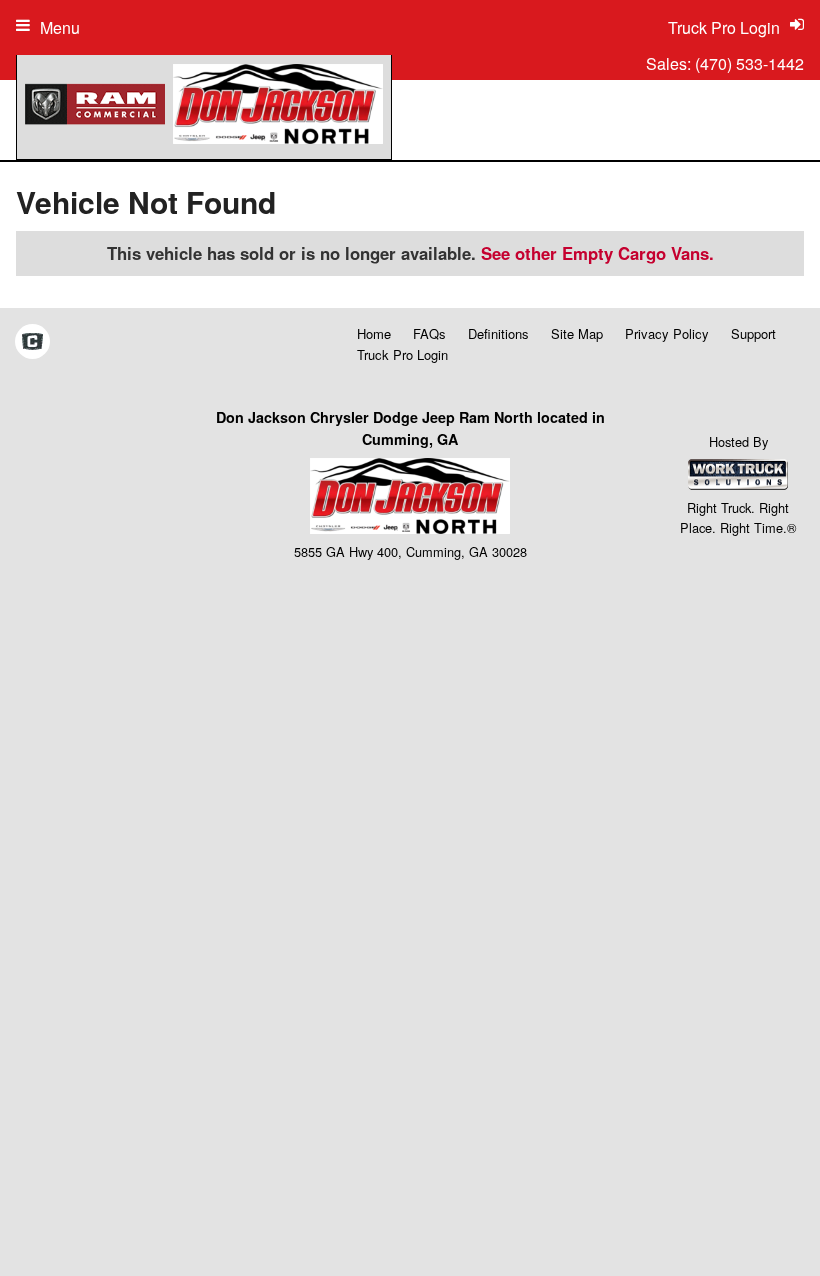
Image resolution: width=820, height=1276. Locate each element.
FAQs (429, 333)
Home (374, 333)
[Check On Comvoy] (32, 343)
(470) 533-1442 (749, 63)
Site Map (577, 333)
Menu (60, 27)
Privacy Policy (667, 333)
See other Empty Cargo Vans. (597, 253)
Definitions (498, 333)
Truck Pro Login (402, 354)
